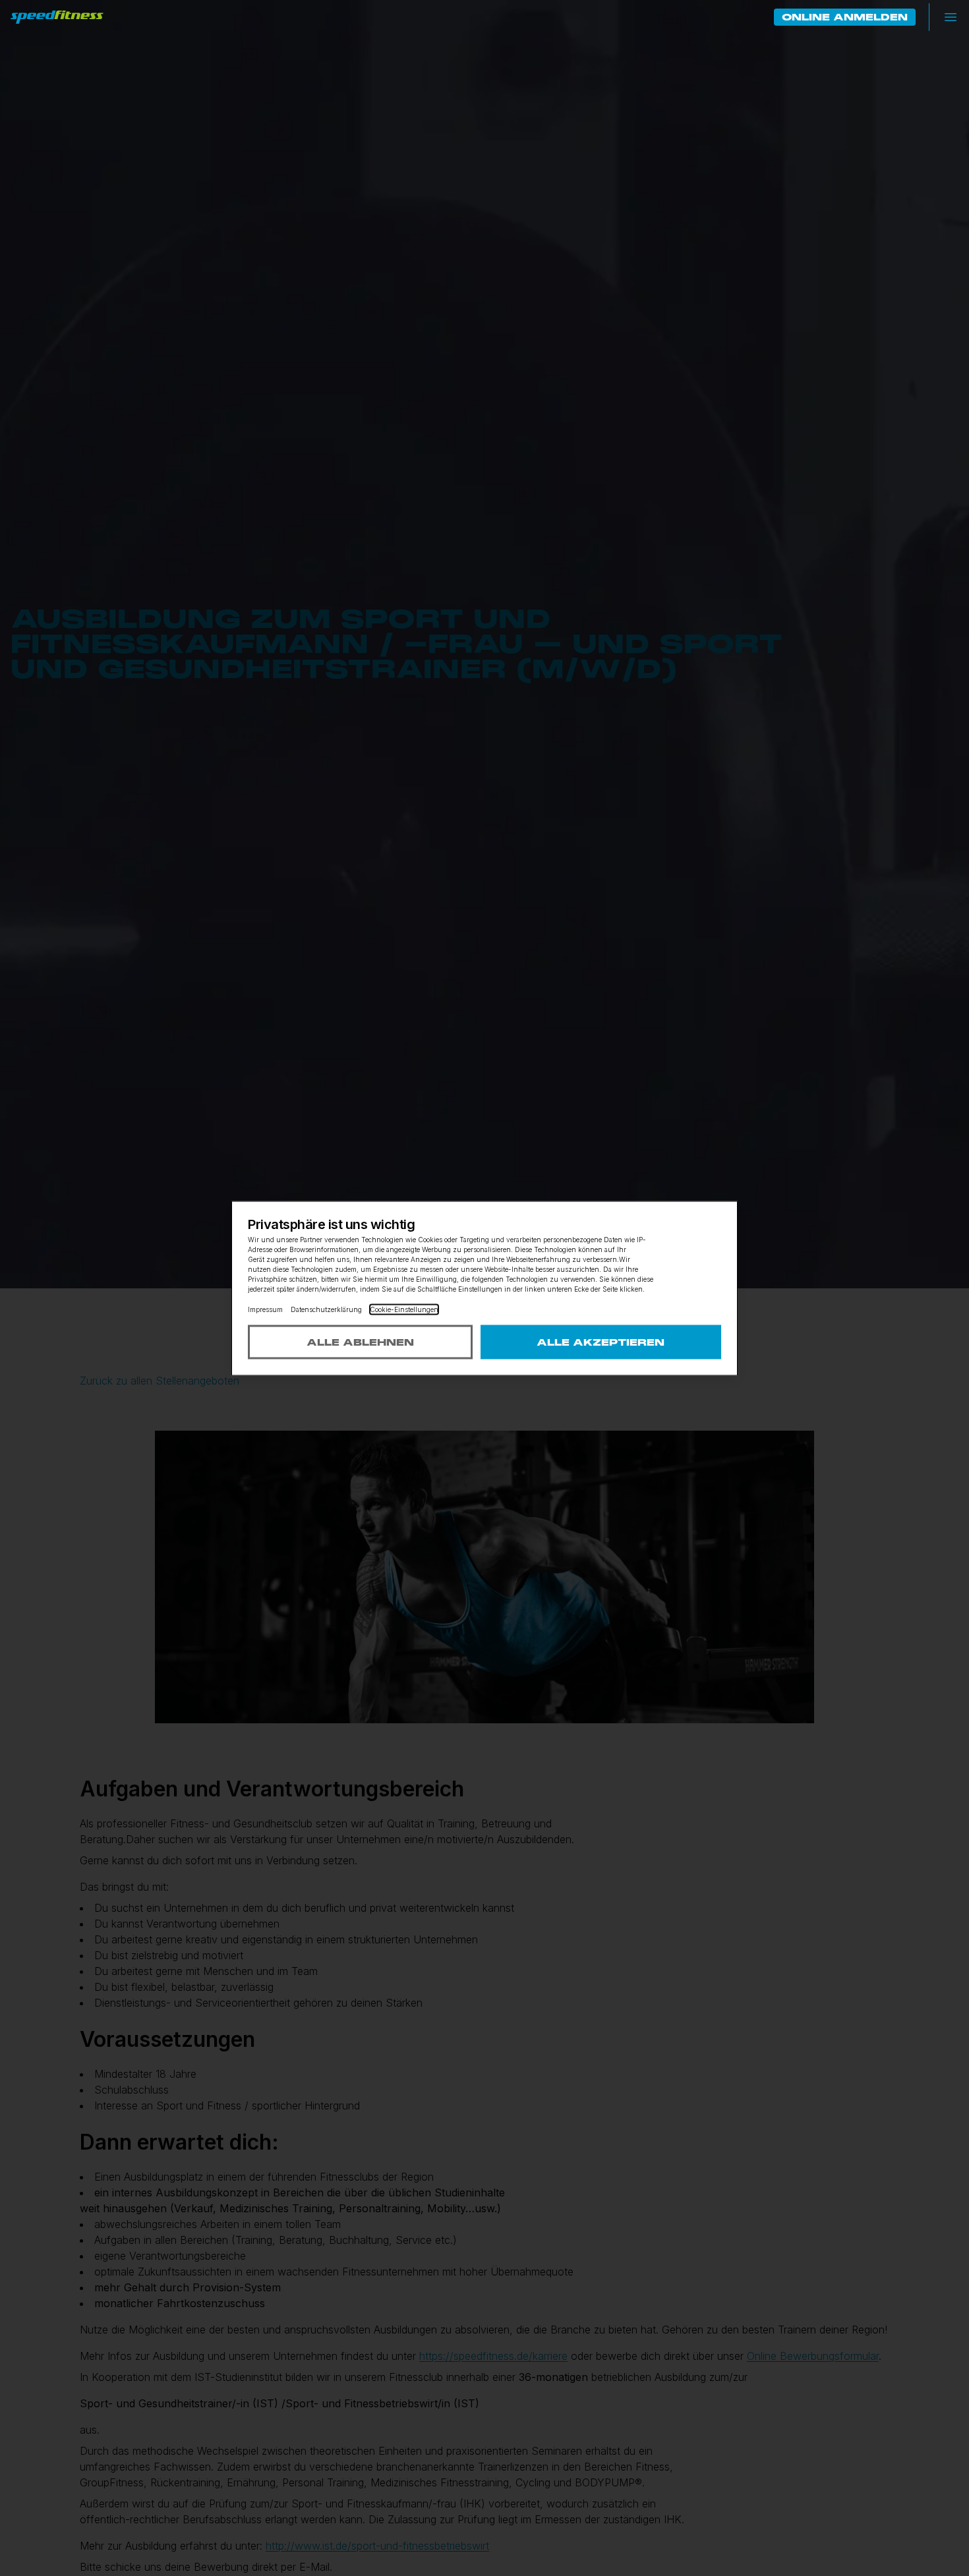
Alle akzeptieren (601, 1342)
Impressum (265, 1309)
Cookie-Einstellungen (404, 1309)
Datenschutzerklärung (326, 1309)
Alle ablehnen (360, 1342)
